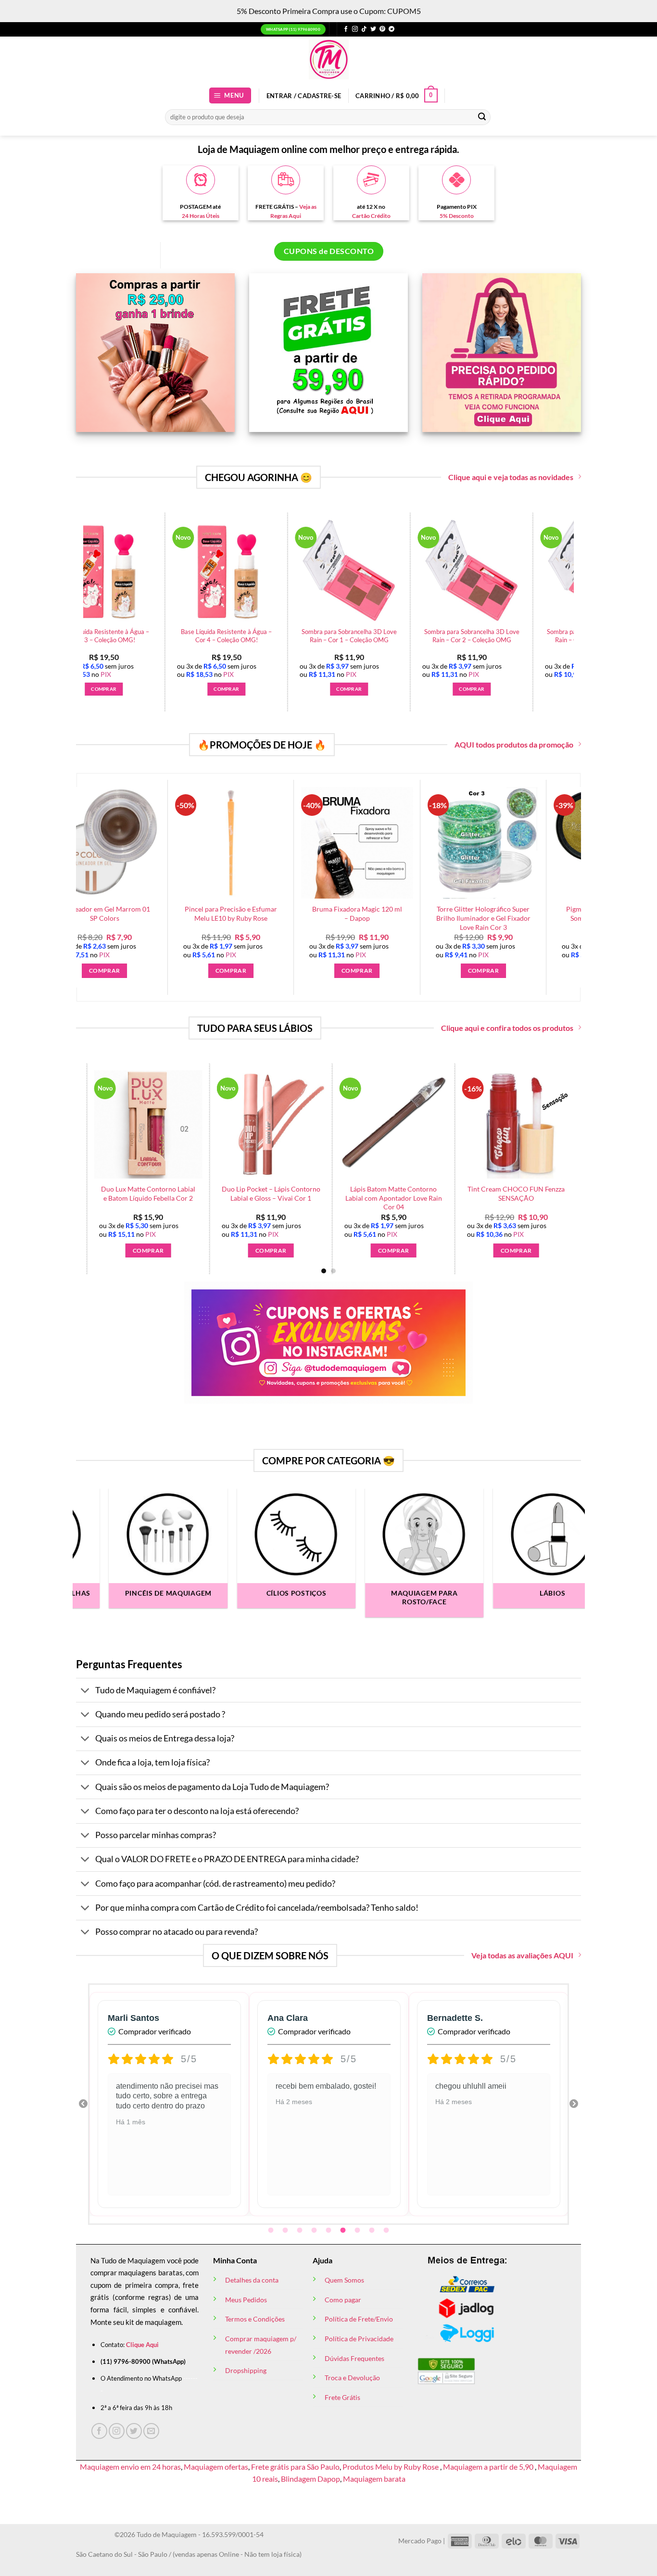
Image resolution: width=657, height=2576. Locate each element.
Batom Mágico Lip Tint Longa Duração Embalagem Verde (211, 1193)
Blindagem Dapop (310, 2479)
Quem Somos (344, 2280)
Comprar (333, 1250)
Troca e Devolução (352, 2378)
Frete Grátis (342, 2397)
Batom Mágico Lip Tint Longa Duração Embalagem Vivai (333, 1193)
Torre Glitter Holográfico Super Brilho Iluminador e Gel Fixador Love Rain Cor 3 (300, 918)
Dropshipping (246, 2370)
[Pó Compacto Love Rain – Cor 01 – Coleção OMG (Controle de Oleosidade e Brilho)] (98, 571)
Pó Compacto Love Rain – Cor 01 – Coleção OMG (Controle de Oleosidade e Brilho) (98, 640)
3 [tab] (301, 2231)
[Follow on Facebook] (346, 29)
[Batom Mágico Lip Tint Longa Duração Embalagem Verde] (210, 1124)
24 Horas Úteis (201, 216)
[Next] (552, 1144)
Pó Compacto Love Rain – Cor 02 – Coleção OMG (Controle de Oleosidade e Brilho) (221, 640)
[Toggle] (85, 1691)
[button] (230, 95)
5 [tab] (329, 2231)
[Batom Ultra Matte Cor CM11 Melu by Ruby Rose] (456, 1124)
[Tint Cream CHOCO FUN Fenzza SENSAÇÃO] (88, 1124)
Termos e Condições (255, 2319)
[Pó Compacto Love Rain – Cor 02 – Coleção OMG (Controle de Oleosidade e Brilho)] (221, 571)
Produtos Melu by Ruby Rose (391, 2467)
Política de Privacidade (359, 2339)
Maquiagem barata (374, 2479)
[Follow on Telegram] (392, 29)
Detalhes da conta (252, 2280)
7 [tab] (358, 2231)
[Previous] (78, 587)
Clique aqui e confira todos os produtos (507, 1028)
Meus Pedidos (246, 2300)
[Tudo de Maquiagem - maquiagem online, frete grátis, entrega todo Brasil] (328, 59)
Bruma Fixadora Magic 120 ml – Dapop (173, 914)
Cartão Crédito (371, 216)
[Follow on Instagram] (355, 29)
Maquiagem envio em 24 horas (130, 2467)
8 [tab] (373, 2231)
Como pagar (343, 2300)
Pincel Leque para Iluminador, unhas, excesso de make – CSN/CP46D (552, 918)
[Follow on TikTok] (364, 29)
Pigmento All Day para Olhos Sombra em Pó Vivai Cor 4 (426, 914)
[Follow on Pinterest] (382, 29)
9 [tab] (387, 2231)
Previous (83, 2104)
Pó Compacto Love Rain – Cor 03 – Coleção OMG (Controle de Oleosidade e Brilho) (344, 640)
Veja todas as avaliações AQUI (522, 1955)
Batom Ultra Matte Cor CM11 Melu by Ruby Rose (456, 1193)
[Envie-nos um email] (151, 2431)
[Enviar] (482, 117)
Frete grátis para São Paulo (295, 2467)
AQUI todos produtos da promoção (514, 744)
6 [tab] (344, 2231)
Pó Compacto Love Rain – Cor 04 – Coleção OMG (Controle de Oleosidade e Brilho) (466, 640)
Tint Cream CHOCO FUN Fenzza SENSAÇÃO (88, 1193)
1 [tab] (272, 2231)
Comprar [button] (98, 689)
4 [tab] (315, 2231)
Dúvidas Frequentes (354, 2358)
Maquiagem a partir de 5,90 (489, 2467)
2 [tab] (286, 2231)
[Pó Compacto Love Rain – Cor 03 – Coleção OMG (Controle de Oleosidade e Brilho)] (343, 571)
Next (574, 2104)
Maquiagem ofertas (216, 2467)
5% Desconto (457, 216)
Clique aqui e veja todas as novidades (511, 477)
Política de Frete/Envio (359, 2319)
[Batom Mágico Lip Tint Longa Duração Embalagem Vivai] (333, 1124)
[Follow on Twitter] (373, 29)
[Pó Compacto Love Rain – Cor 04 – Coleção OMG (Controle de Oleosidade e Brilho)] (466, 571)
